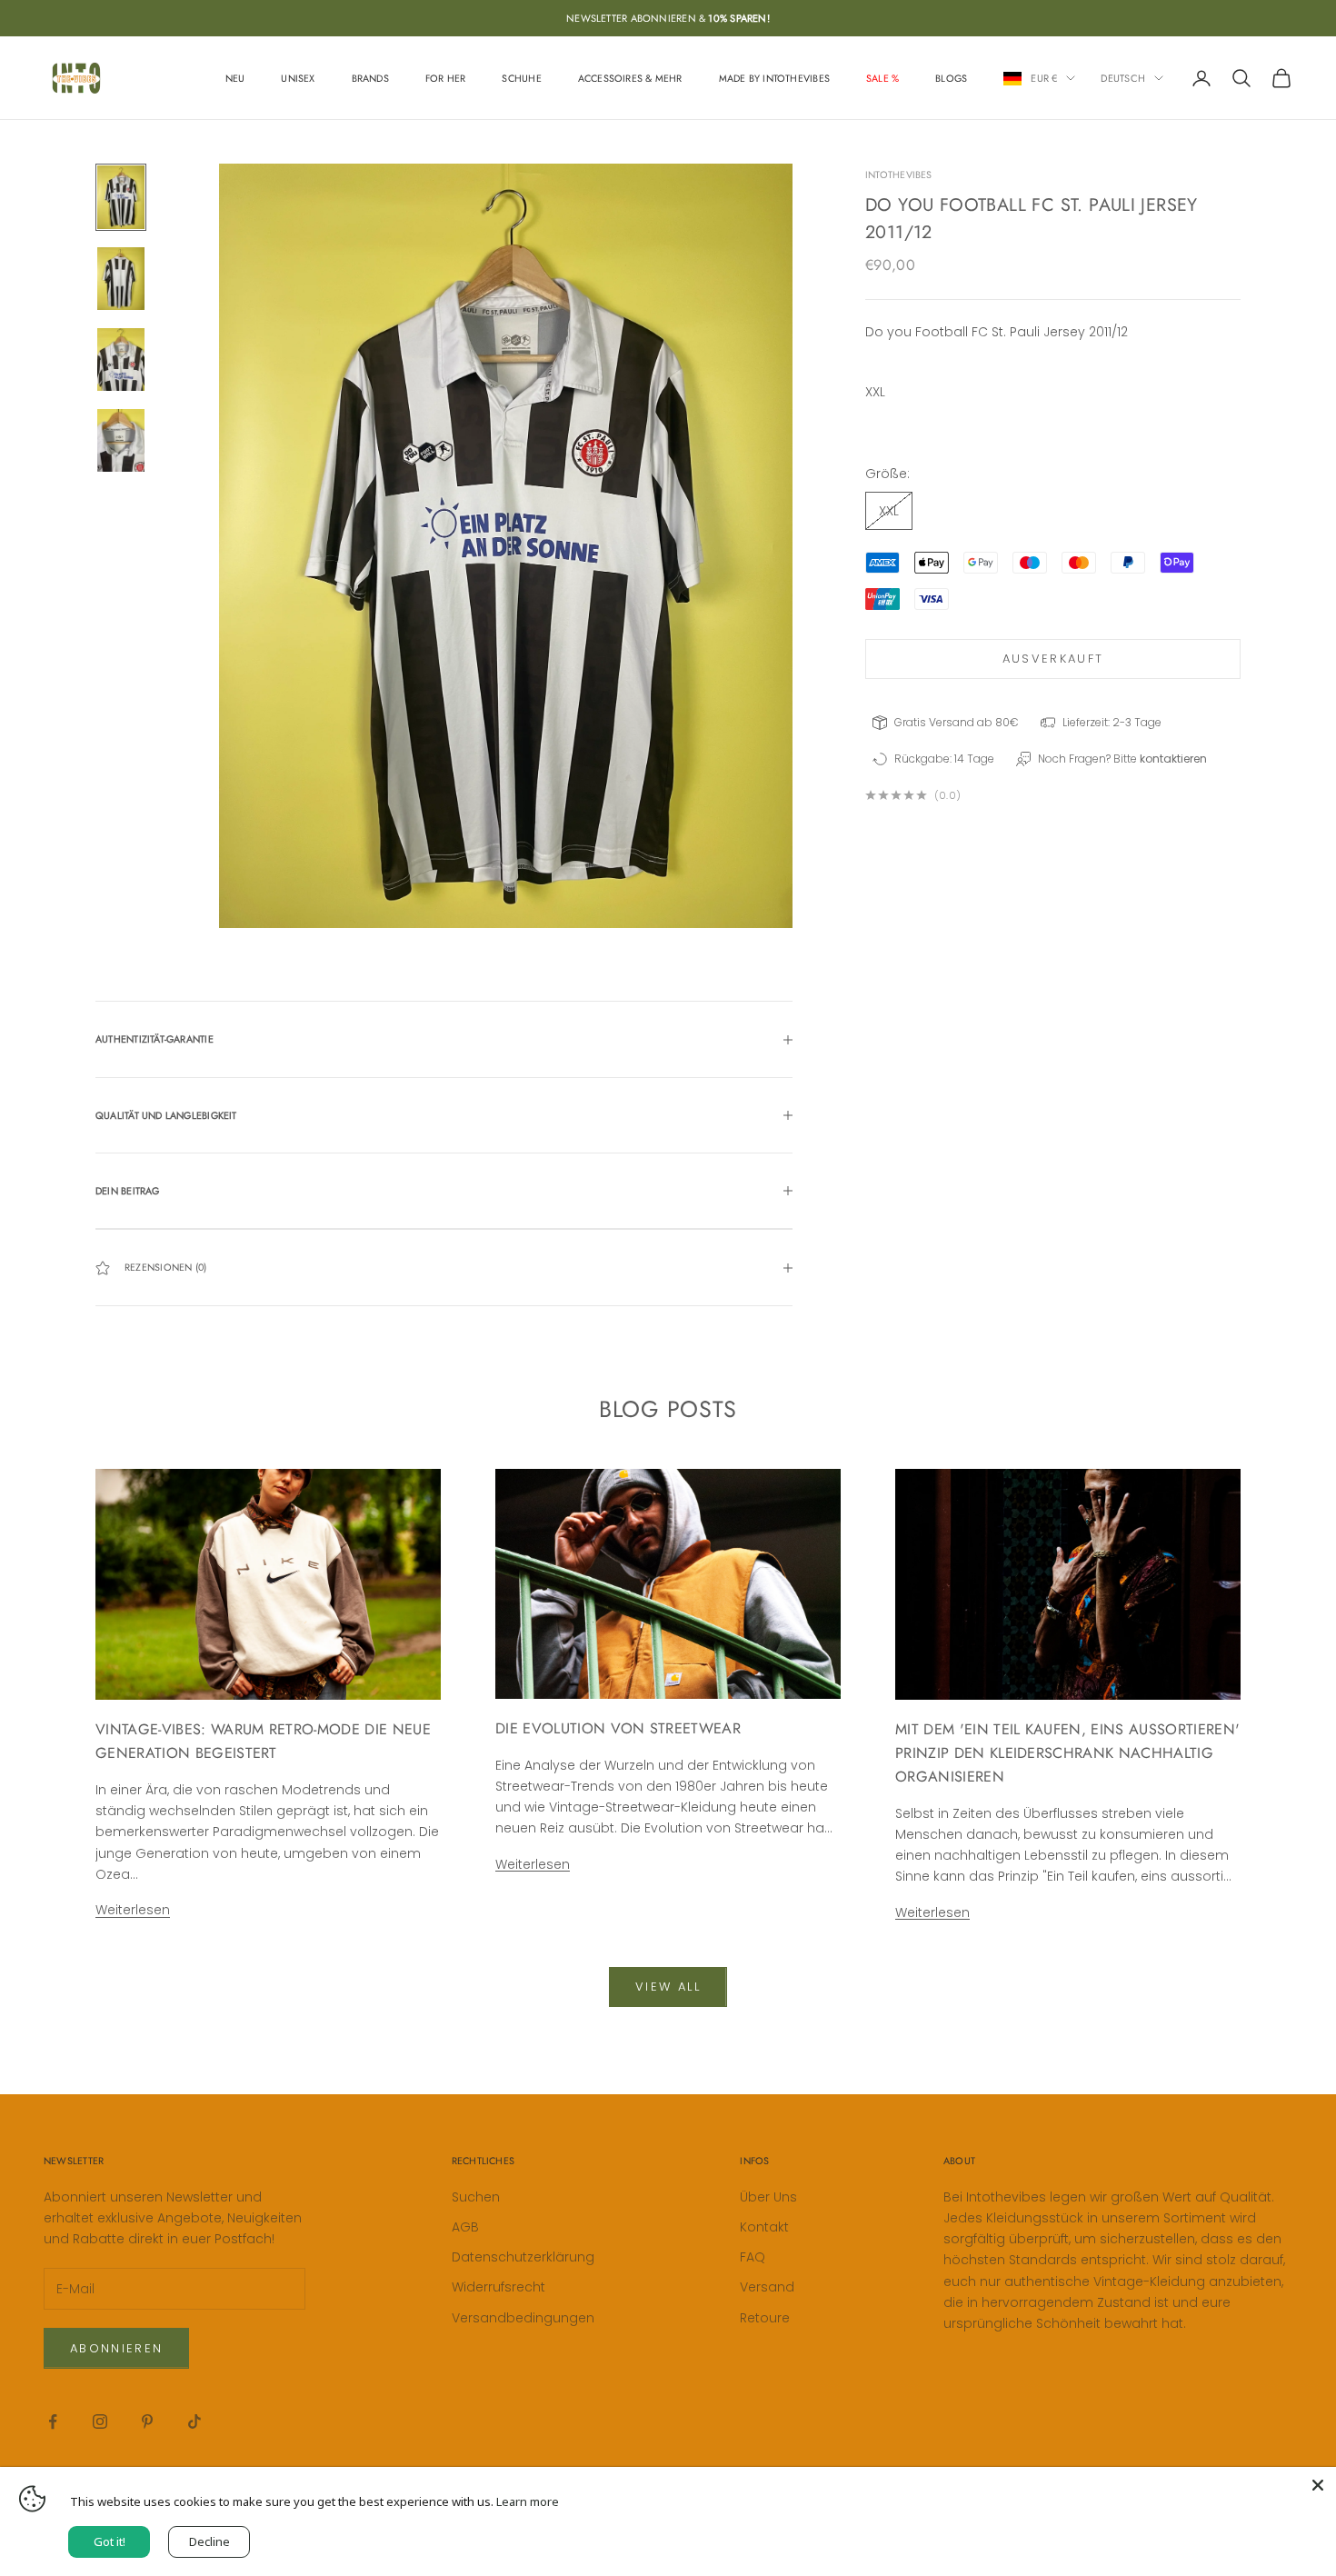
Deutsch (1123, 78)
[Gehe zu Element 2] (121, 279)
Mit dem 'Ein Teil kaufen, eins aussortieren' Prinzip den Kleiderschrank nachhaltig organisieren (1067, 1753)
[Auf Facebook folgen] (53, 2421)
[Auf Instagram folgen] (100, 2421)
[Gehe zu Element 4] (121, 440)
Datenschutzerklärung (523, 2257)
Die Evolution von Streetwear (618, 1728)
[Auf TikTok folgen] (194, 2421)
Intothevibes (899, 175)
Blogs (951, 78)
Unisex (298, 78)
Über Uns (768, 2197)
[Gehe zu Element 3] (121, 359)
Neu (235, 78)
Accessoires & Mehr (630, 78)
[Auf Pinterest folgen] (147, 2421)
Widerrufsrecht (499, 2287)
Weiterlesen (133, 1910)
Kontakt (764, 2227)
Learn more (528, 2501)
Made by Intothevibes (774, 78)
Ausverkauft (1053, 659)
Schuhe (521, 78)
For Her (446, 78)
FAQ (753, 2257)
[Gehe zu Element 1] (121, 197)
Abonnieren (116, 2348)
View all (668, 1987)
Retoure (765, 2318)
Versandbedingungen (523, 2318)
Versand (767, 2287)
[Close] (1318, 2485)
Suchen (476, 2197)
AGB (465, 2227)
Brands (370, 78)
